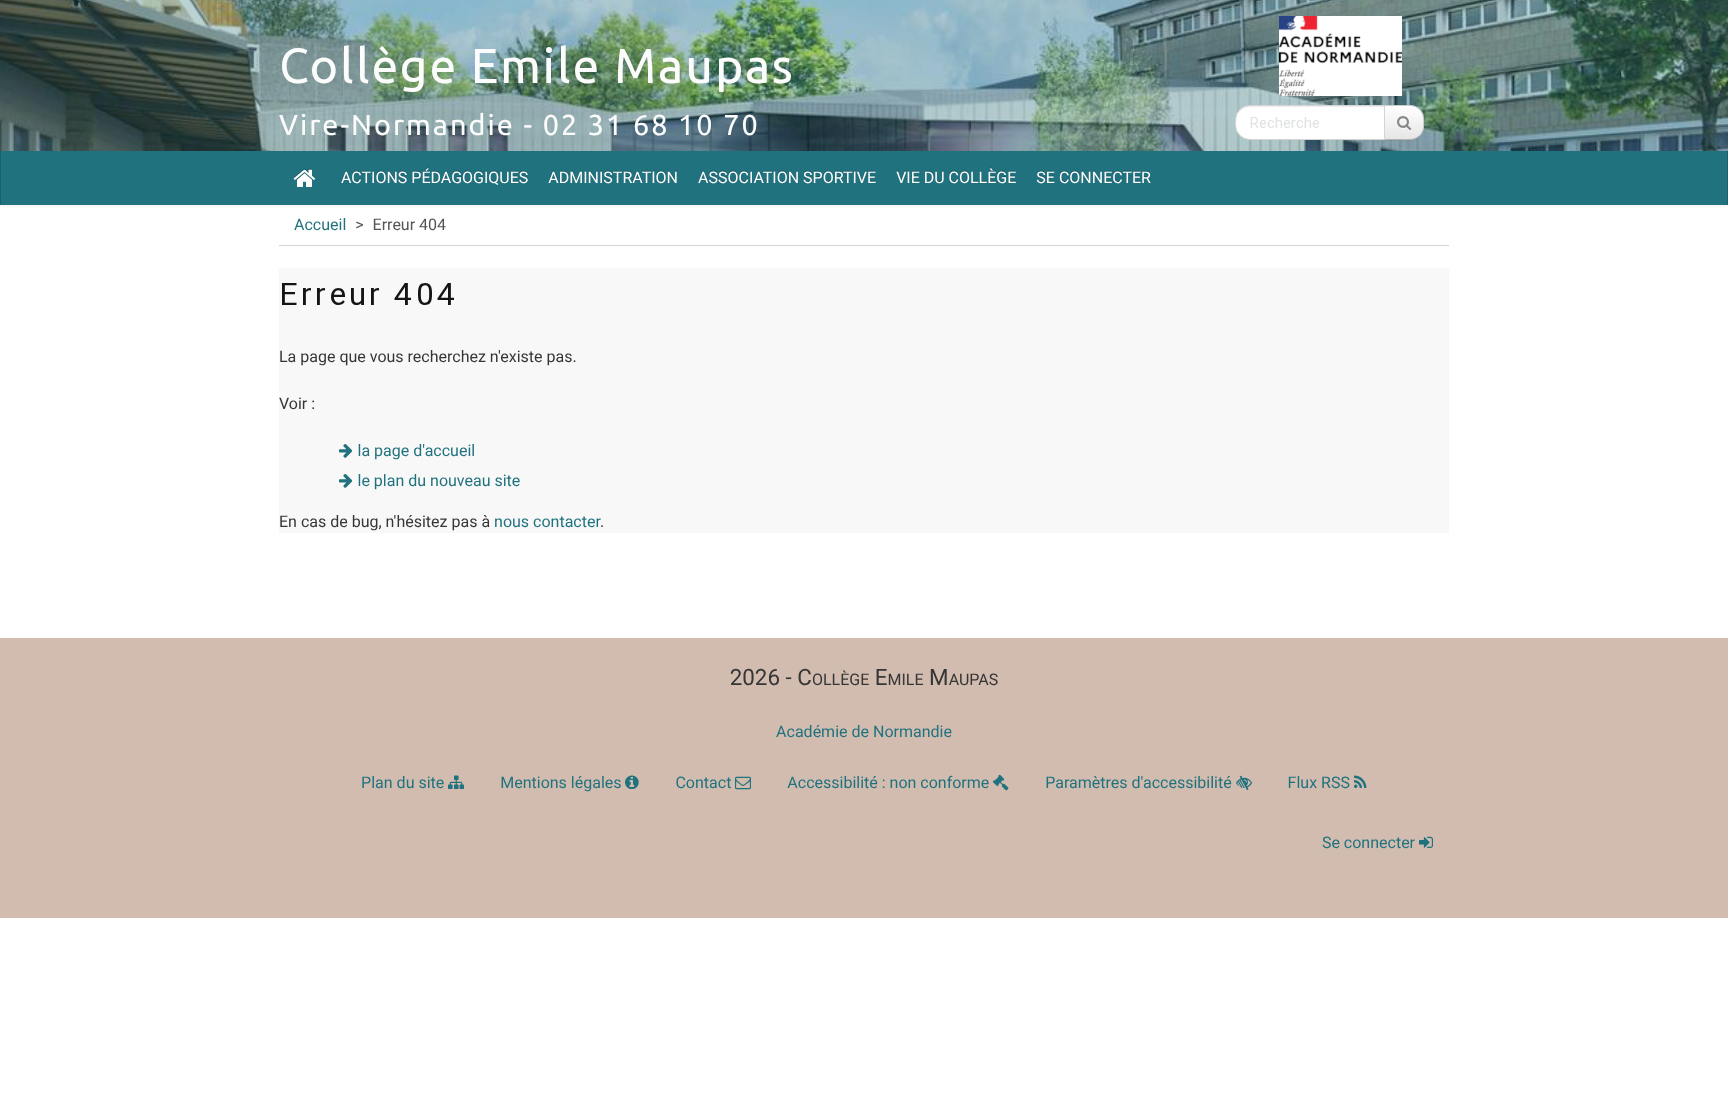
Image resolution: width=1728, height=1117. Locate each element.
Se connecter (1093, 177)
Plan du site (404, 782)
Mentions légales (562, 782)
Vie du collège (956, 177)
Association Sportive (787, 177)
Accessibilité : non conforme (890, 782)
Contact (705, 782)
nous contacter (547, 521)
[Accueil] (305, 178)
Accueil (320, 224)
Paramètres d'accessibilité (1140, 782)
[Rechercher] (1404, 122)
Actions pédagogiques (434, 177)
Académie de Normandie (864, 731)
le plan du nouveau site (439, 480)
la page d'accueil (417, 450)
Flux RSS (1321, 782)
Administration (613, 177)
